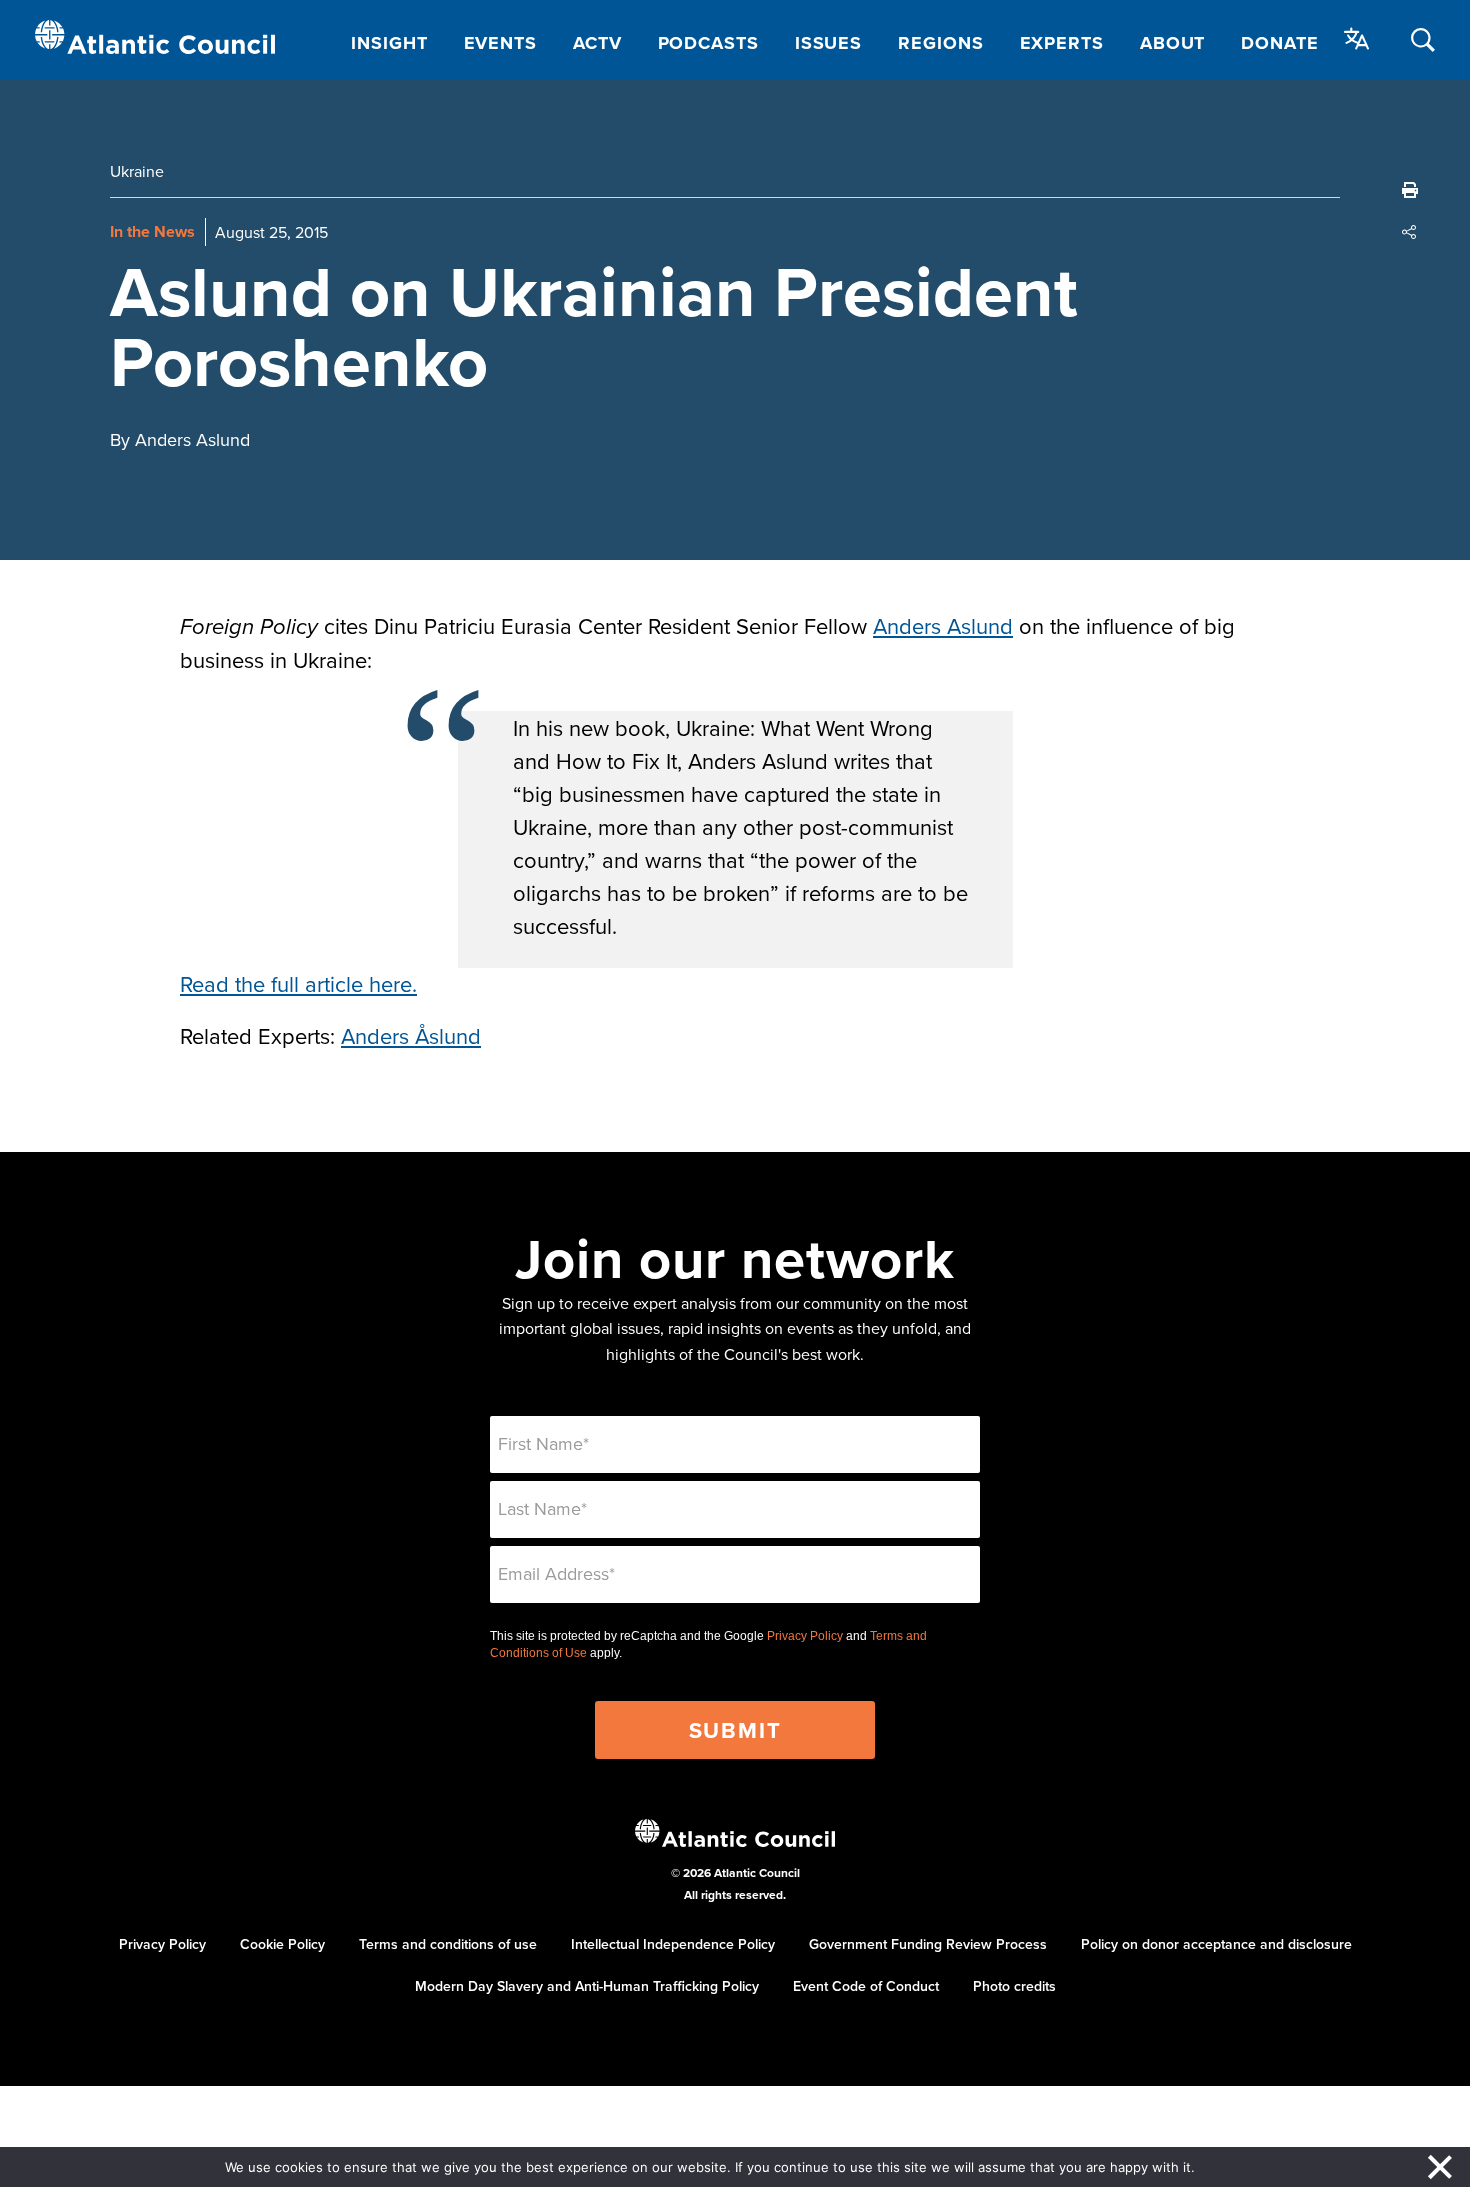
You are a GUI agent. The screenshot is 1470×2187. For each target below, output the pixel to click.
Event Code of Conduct (866, 1986)
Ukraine (137, 171)
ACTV (597, 43)
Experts (1062, 43)
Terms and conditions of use (448, 1944)
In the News (152, 231)
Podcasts (708, 43)
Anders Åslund (411, 1035)
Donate (1279, 43)
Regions (940, 43)
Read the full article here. (298, 983)
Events (500, 43)
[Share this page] (1410, 232)
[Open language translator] (1357, 39)
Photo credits (1014, 1986)
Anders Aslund (943, 625)
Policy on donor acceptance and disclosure (1216, 1944)
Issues (828, 43)
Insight (389, 43)
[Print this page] (1410, 190)
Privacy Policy (805, 1636)
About (1173, 43)
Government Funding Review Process (928, 1944)
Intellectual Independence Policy (673, 1944)
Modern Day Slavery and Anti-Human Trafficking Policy (587, 1986)
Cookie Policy (282, 1944)
